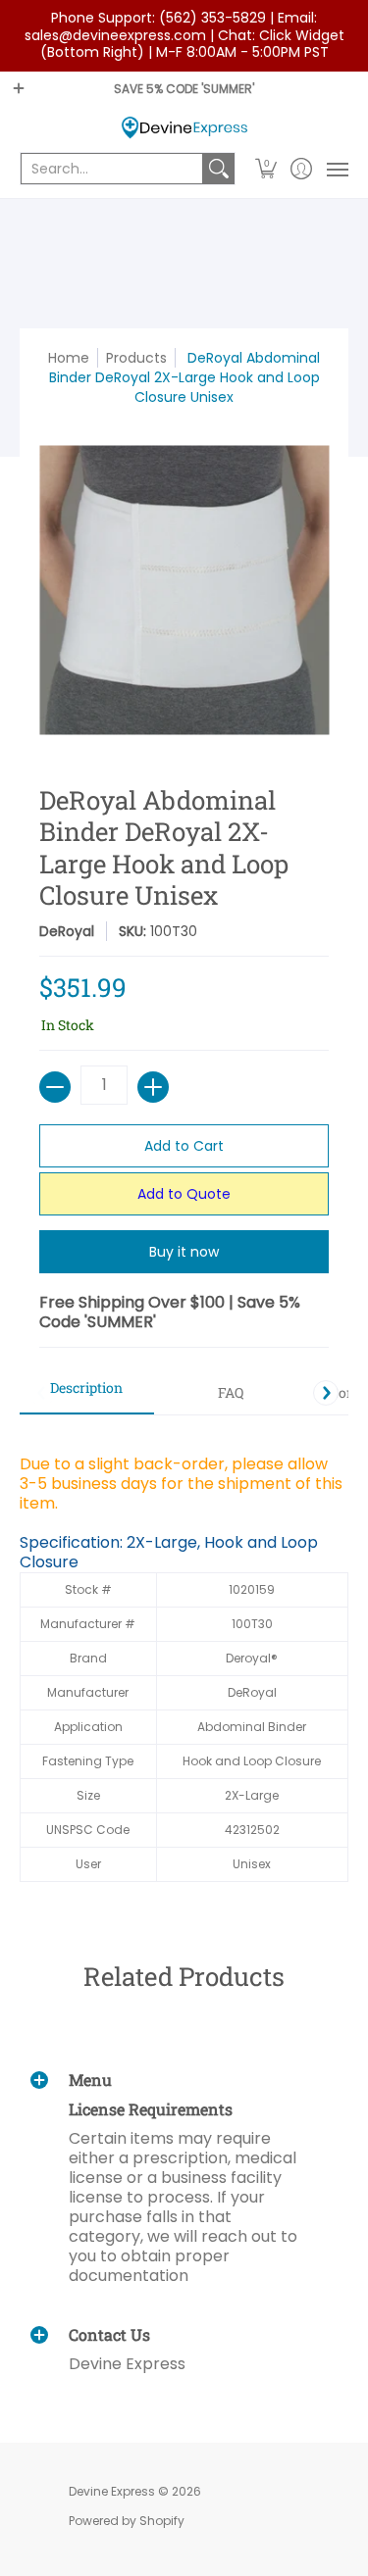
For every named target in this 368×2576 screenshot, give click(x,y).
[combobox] (112, 169)
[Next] (326, 1393)
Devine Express (112, 2491)
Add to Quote (184, 1194)
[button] (266, 169)
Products (136, 358)
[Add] (153, 1087)
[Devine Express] (184, 128)
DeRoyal (67, 931)
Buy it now (184, 1252)
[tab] (87, 1394)
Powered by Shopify (127, 2521)
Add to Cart (184, 1146)
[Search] (219, 169)
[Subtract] (55, 1087)
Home (69, 358)
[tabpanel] (184, 1658)
